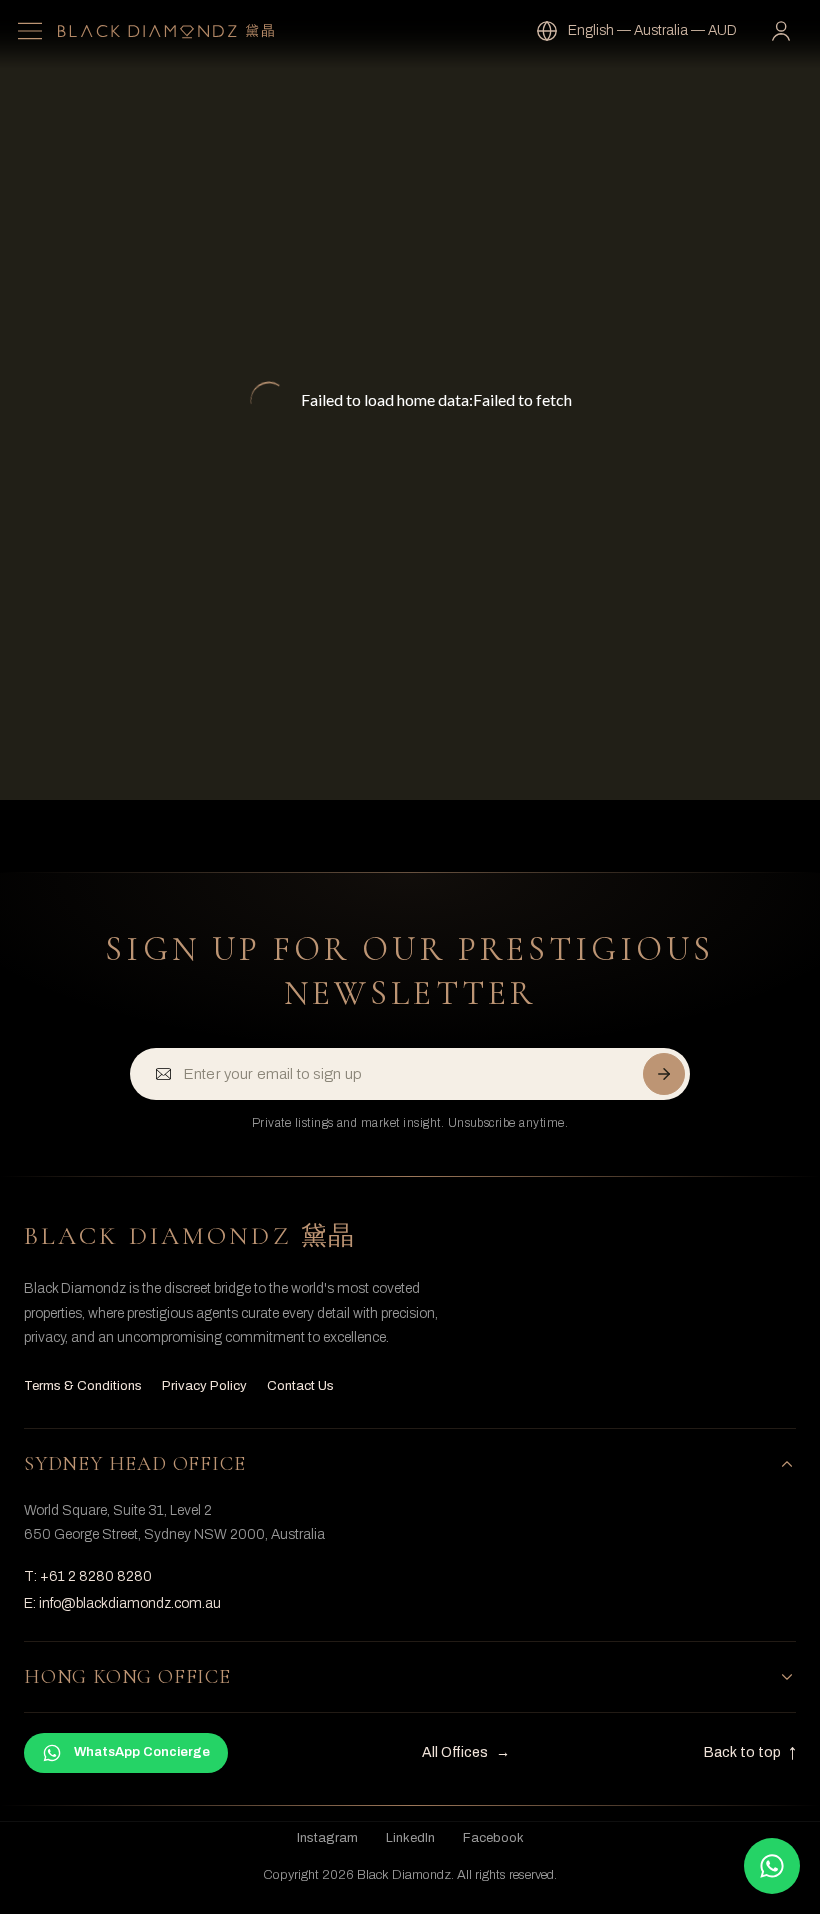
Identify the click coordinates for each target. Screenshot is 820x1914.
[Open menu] (30, 31)
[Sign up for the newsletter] (664, 1074)
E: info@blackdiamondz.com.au (122, 1603)
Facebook (493, 1838)
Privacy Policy (204, 1386)
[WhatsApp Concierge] (772, 1866)
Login (786, 31)
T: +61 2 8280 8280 (88, 1576)
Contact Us (300, 1386)
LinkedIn (410, 1838)
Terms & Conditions (83, 1386)
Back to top (750, 1752)
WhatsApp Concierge (142, 1752)
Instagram (327, 1838)
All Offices (466, 1752)
